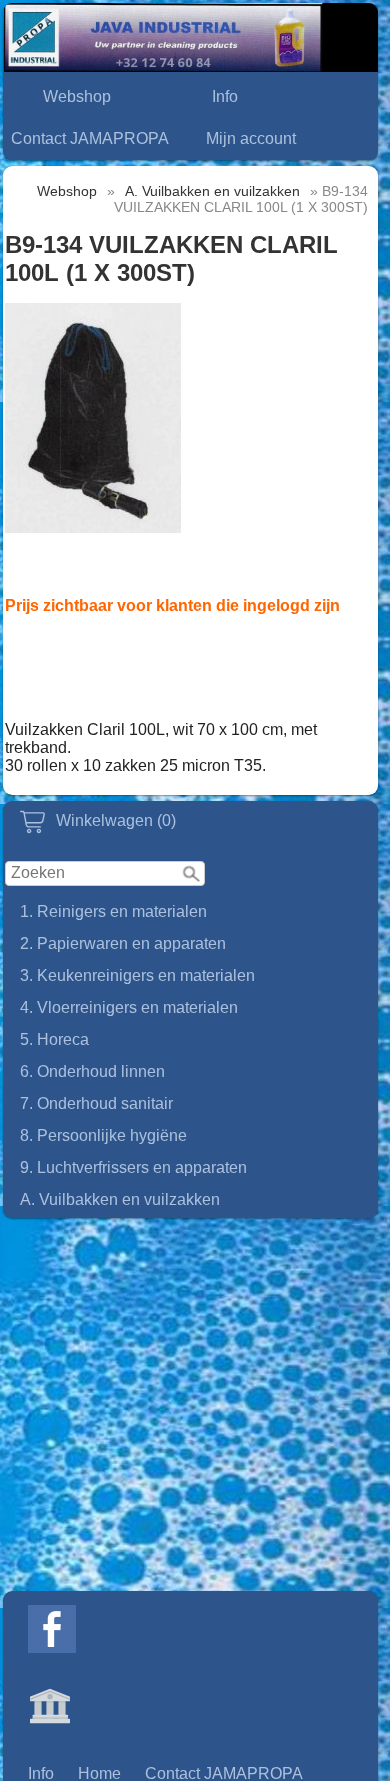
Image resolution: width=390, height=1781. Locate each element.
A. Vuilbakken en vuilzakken (120, 1199)
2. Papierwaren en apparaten (123, 943)
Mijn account (251, 138)
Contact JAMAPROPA (90, 138)
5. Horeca (54, 1039)
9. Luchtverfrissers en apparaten (133, 1167)
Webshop (77, 96)
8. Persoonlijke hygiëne (103, 1135)
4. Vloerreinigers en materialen (129, 1007)
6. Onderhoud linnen (92, 1071)
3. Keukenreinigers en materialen (137, 975)
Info (225, 96)
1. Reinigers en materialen (113, 911)
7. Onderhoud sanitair (96, 1103)
